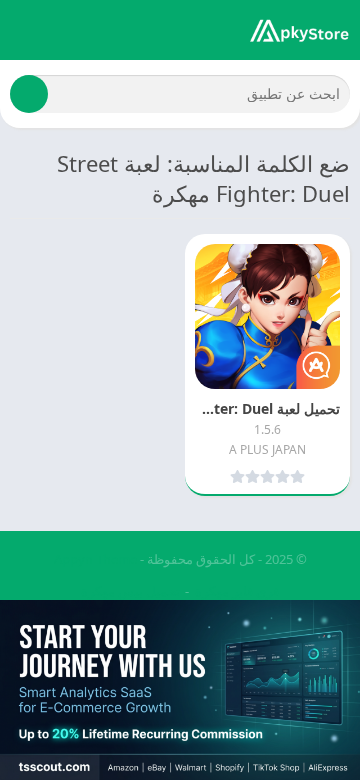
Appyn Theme (95, 559)
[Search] (29, 94)
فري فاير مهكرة (237, 591)
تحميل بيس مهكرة (130, 591)
